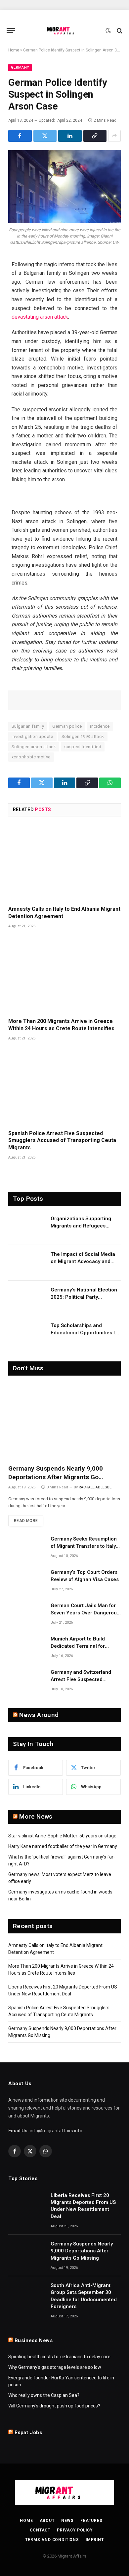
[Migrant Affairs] (64, 31)
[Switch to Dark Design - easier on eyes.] (108, 31)
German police (67, 726)
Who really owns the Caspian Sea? (44, 2395)
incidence (100, 726)
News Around (39, 1715)
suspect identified (83, 747)
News (67, 2521)
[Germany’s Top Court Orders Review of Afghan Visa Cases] (26, 1581)
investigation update (32, 736)
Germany (20, 67)
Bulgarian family (28, 726)
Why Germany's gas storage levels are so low (55, 2367)
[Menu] (11, 31)
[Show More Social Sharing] (114, 136)
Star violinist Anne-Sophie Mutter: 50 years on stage (62, 1836)
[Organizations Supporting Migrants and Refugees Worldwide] (26, 1227)
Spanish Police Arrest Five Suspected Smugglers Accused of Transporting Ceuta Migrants (62, 1141)
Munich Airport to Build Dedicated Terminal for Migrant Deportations (78, 1646)
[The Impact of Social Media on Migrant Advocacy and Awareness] (26, 1263)
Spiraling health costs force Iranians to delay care (59, 2357)
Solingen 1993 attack (83, 736)
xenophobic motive (31, 757)
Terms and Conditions (52, 2540)
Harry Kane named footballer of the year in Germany (63, 1846)
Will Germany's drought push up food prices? (54, 2406)
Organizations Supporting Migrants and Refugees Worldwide (81, 1226)
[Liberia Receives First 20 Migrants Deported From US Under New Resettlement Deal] (26, 2204)
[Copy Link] (95, 136)
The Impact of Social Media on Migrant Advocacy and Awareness (83, 1261)
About (47, 2521)
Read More (26, 1521)
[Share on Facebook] (20, 136)
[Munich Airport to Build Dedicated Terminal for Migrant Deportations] (26, 1647)
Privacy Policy (75, 2530)
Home (14, 50)
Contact (40, 2530)
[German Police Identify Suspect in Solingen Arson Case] (64, 187)
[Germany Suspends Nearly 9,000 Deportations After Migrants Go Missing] (64, 1422)
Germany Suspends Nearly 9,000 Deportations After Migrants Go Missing (56, 1477)
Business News (34, 2340)
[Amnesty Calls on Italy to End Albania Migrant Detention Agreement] (64, 863)
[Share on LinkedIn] (70, 136)
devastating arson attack (40, 317)
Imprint (95, 2540)
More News (36, 1816)
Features (91, 2521)
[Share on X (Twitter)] (45, 136)
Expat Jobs (28, 2433)
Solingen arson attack (34, 747)
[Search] (119, 31)
